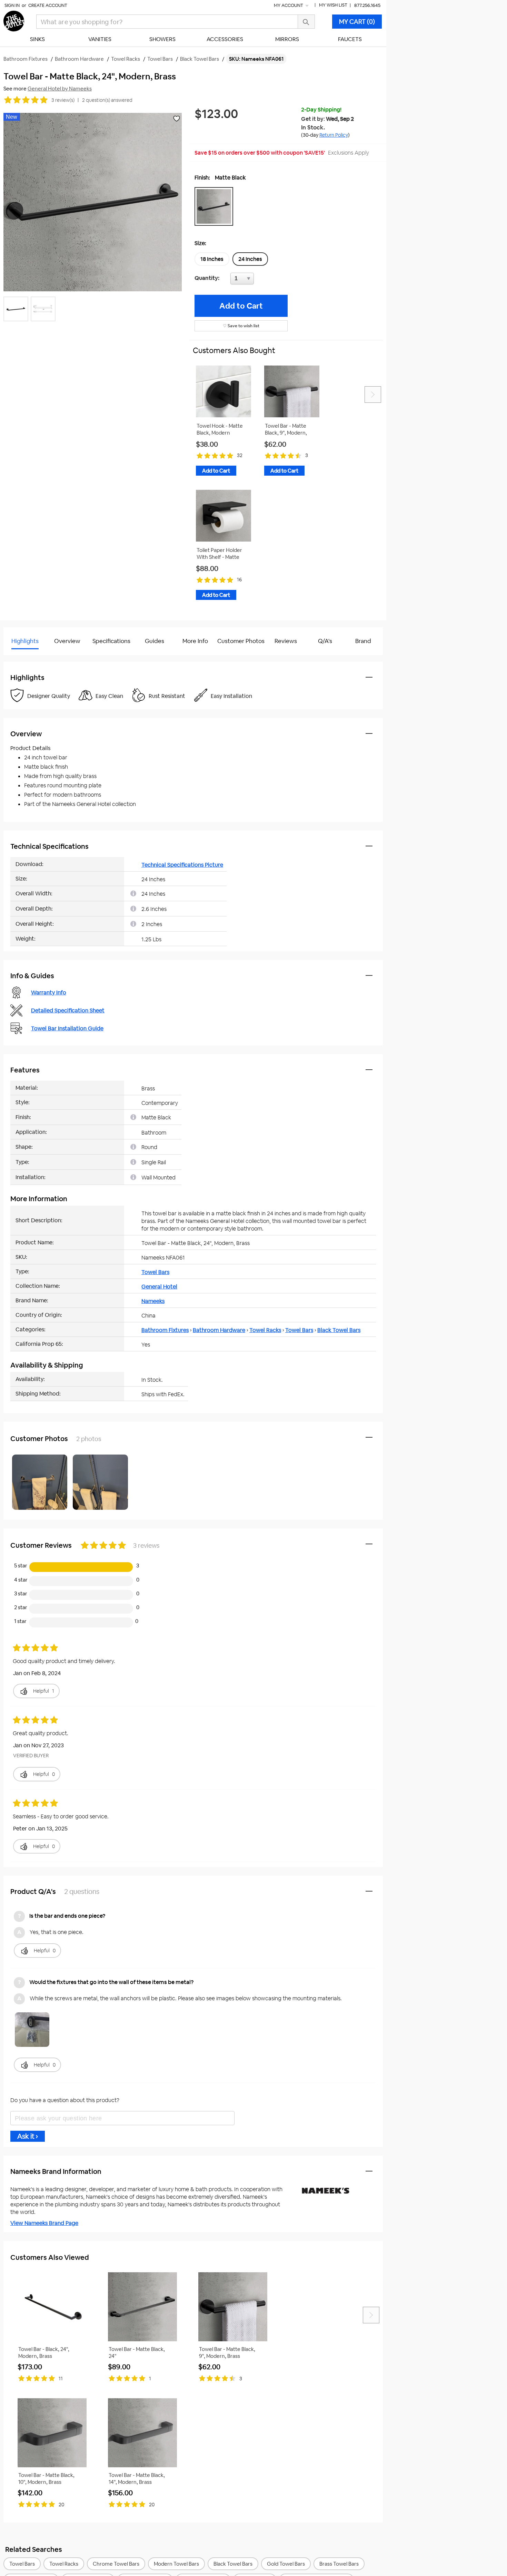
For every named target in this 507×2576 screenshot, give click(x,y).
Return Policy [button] (334, 135)
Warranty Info (49, 993)
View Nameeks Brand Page (44, 2223)
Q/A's (325, 641)
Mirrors (287, 39)
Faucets (350, 39)
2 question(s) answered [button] (107, 100)
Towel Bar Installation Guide (67, 1028)
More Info (195, 641)
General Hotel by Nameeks (60, 89)
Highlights (25, 641)
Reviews (286, 641)
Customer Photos (241, 641)
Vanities (100, 39)
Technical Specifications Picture (182, 865)
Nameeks (153, 1301)
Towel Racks (265, 1330)
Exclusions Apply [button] (349, 153)
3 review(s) (63, 100)
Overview (67, 641)
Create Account (48, 5)
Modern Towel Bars (176, 2564)
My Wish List (333, 5)
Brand (363, 641)
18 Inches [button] (212, 259)
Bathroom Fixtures (165, 1330)
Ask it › (28, 2136)
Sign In (12, 5)
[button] (216, 206)
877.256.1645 (367, 5)
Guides (155, 641)
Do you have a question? (34, 658)
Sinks (37, 39)
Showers (162, 39)
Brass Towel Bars (339, 2564)
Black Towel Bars (339, 1330)
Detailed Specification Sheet (68, 1010)
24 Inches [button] (250, 259)
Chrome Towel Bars (116, 2564)
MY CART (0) (357, 22)
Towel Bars (155, 1272)
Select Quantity (265, 280)
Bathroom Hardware (219, 1330)
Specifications (111, 641)
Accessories (225, 39)
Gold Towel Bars (286, 2564)
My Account (289, 5)
